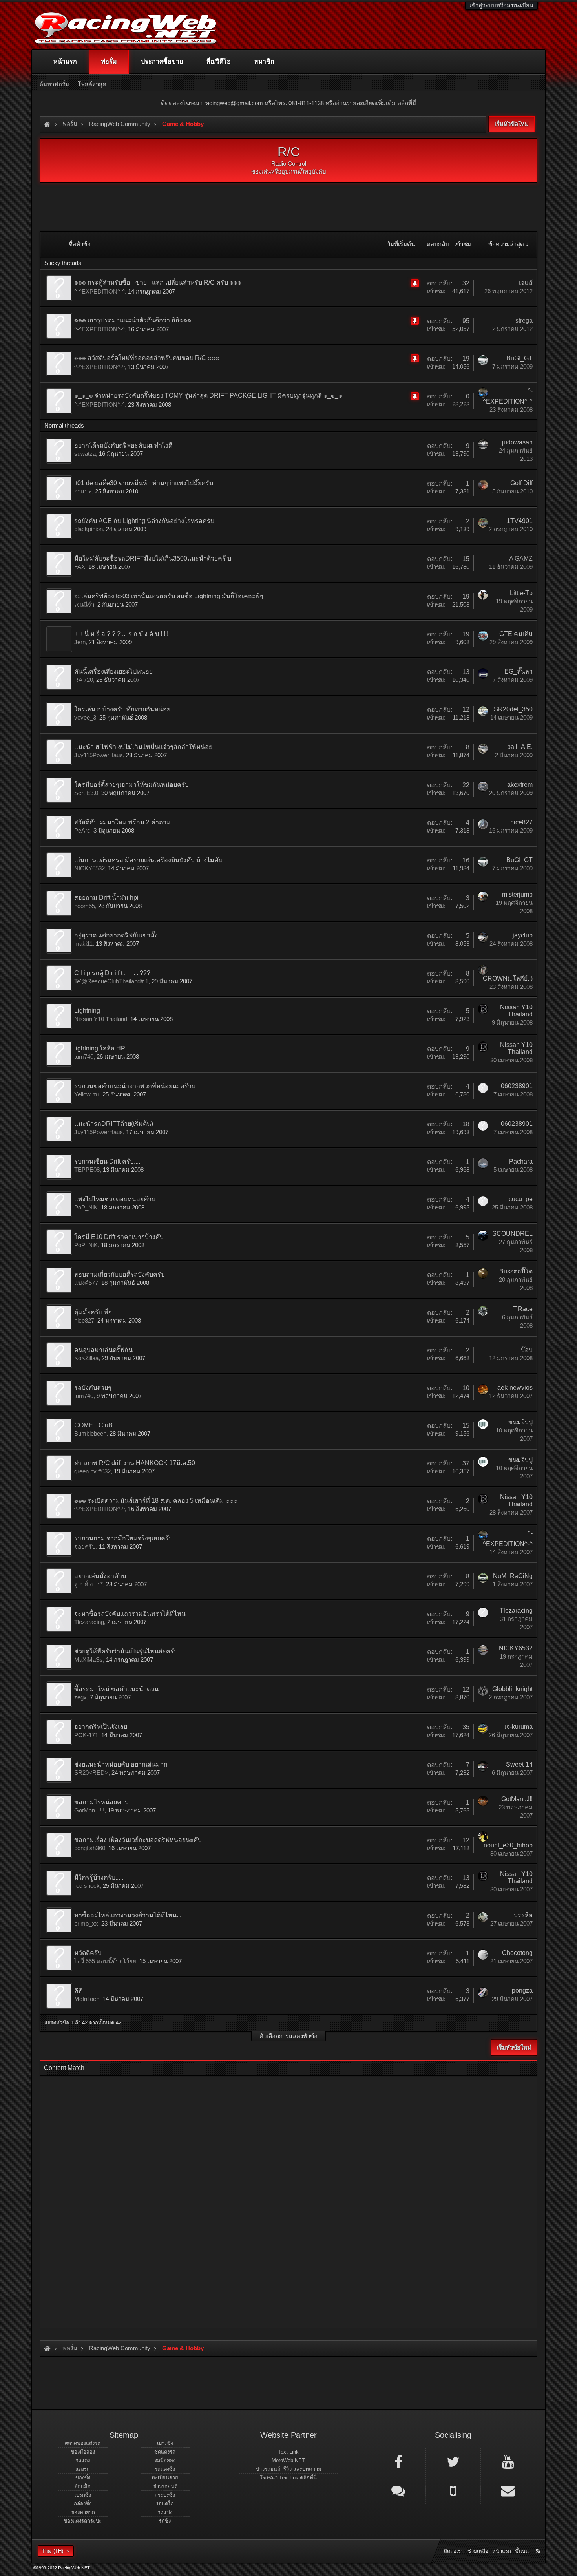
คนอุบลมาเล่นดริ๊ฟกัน (103, 1350)
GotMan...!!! (89, 1810)
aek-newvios (515, 1388)
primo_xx (86, 1923)
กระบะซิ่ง (165, 2495)
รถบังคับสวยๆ (93, 1388)
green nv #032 (92, 1471)
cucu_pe (521, 1199)
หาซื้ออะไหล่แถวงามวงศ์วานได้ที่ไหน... (128, 1915)
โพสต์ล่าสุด (92, 84)
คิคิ (79, 1990)
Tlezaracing (89, 1622)
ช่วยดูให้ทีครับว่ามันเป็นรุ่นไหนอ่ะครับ (126, 1651)
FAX (80, 567)
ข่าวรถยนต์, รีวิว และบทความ (288, 2469)
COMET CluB (93, 1425)
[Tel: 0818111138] (453, 2490)
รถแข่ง (165, 2512)
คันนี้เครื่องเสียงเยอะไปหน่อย (113, 671)
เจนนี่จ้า (84, 604)
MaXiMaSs (89, 1660)
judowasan (517, 442)
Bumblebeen (90, 1433)
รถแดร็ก (165, 2504)
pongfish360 (90, 1848)
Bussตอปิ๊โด (516, 1271)
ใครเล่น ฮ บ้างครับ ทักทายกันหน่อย (122, 709)
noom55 (85, 906)
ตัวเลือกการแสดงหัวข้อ (288, 2036)
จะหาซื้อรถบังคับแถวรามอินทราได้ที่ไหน (130, 1614)
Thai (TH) (53, 2551)
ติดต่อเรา (454, 2551)
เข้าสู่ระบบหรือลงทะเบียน (501, 5)
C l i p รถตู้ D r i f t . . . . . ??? (112, 973)
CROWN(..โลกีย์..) (508, 978)
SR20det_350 (513, 709)
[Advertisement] (282, 2200)
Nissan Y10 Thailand (101, 1019)
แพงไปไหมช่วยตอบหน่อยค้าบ (115, 1199)
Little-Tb (521, 593)
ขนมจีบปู (520, 1422)
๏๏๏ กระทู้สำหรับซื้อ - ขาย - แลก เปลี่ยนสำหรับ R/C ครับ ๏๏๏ (158, 282)
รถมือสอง (165, 2460)
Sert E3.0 (86, 793)
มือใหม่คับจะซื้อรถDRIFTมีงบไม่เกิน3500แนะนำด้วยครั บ (153, 558)
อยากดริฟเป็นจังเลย (101, 1727)
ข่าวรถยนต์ (165, 2486)
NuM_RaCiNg (513, 1576)
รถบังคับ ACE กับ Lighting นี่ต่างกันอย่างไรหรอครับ (144, 521)
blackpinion (89, 529)
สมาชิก (264, 61)
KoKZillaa (86, 1358)
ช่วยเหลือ (478, 2551)
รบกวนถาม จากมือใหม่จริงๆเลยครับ (123, 1538)
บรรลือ (523, 1915)
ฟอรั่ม (109, 61)
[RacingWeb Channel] (508, 2461)
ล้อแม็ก (83, 2486)
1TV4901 (520, 521)
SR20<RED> (91, 1773)
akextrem (520, 785)
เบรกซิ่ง (83, 2495)
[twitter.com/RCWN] (453, 2461)
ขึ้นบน (522, 2551)
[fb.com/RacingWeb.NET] (398, 2461)
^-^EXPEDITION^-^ (100, 291)
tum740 (84, 1057)
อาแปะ (83, 491)
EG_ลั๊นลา (519, 671)
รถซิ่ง (165, 2521)
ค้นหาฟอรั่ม (54, 84)
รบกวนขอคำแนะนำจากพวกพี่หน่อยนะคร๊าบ (135, 1086)
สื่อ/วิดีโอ (219, 61)
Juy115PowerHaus (99, 755)
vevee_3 (85, 717)
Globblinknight (512, 1689)
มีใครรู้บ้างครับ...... (100, 1877)
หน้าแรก (65, 61)
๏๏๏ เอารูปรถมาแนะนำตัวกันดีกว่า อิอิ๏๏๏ (133, 320)
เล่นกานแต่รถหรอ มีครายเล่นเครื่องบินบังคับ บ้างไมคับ (148, 860)
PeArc (82, 830)
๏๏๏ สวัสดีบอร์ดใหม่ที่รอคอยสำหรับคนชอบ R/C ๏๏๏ (147, 358)
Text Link (288, 2452)
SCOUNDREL (512, 1234)
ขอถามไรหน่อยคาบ (101, 1802)
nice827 (521, 822)
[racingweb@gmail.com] (508, 2490)
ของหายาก (83, 2512)
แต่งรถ (83, 2469)
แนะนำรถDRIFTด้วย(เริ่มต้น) (114, 1124)
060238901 (517, 1086)
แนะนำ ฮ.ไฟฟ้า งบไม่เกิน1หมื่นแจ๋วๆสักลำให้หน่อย (143, 747)
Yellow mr (87, 1094)
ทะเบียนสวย (165, 2478)
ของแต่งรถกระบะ (83, 2521)
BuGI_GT (519, 358)
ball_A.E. (520, 747)
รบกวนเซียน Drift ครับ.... (107, 1161)
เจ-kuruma (519, 1727)
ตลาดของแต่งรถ (83, 2443)
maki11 (83, 944)
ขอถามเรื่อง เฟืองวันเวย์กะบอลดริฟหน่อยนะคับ (138, 1840)
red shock (87, 1886)
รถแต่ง (83, 2460)
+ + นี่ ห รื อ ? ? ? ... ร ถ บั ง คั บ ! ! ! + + (126, 634)
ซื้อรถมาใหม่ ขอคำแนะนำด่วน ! (118, 1689)
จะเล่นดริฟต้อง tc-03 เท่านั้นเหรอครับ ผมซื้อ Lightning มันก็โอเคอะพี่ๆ (169, 596)
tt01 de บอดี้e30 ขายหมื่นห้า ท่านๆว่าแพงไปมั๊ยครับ (144, 483)
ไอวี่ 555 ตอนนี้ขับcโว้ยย (105, 1961)
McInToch (87, 1999)
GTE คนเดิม (516, 634)
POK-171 (86, 1735)
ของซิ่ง (83, 2478)
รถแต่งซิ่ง (165, 2469)
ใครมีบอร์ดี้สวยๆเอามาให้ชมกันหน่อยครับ (131, 785)
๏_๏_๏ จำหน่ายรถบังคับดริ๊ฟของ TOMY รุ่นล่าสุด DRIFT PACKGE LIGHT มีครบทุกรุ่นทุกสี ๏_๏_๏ (208, 396)
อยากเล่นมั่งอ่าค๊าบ (100, 1576)
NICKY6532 (89, 868)
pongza (522, 1990)
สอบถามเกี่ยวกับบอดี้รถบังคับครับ (120, 1274)
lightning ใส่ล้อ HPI (100, 1048)
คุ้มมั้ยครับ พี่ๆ (93, 1312)
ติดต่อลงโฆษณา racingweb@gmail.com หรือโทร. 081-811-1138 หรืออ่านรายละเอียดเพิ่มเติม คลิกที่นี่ (288, 103)
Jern (80, 642)
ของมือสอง (83, 2452)
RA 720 (84, 680)
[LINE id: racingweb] (398, 2490)
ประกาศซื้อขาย (162, 61)
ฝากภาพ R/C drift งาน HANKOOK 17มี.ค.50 (135, 1463)
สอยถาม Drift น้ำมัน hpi (106, 898)
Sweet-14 (519, 1764)
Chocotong (517, 1953)
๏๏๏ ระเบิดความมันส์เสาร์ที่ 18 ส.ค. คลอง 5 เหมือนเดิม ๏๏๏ (156, 1501)
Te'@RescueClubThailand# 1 (111, 981)
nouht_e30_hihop (508, 1845)
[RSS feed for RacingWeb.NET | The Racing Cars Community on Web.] (539, 2542)
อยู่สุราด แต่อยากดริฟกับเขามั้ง (116, 935)
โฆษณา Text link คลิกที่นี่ (288, 2478)
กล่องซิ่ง (83, 2504)
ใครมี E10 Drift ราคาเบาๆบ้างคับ (119, 1237)
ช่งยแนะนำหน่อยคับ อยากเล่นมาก (121, 1764)
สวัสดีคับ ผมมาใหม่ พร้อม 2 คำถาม (122, 822)
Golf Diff (521, 483)
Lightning (87, 1011)
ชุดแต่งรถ (165, 2452)
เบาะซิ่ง (165, 2443)
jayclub (523, 935)
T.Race (523, 1309)
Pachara (521, 1161)
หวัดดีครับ (88, 1953)
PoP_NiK (86, 1207)
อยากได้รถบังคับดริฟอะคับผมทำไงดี (123, 445)
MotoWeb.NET (288, 2460)
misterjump (517, 894)
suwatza (85, 454)
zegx (80, 1697)
